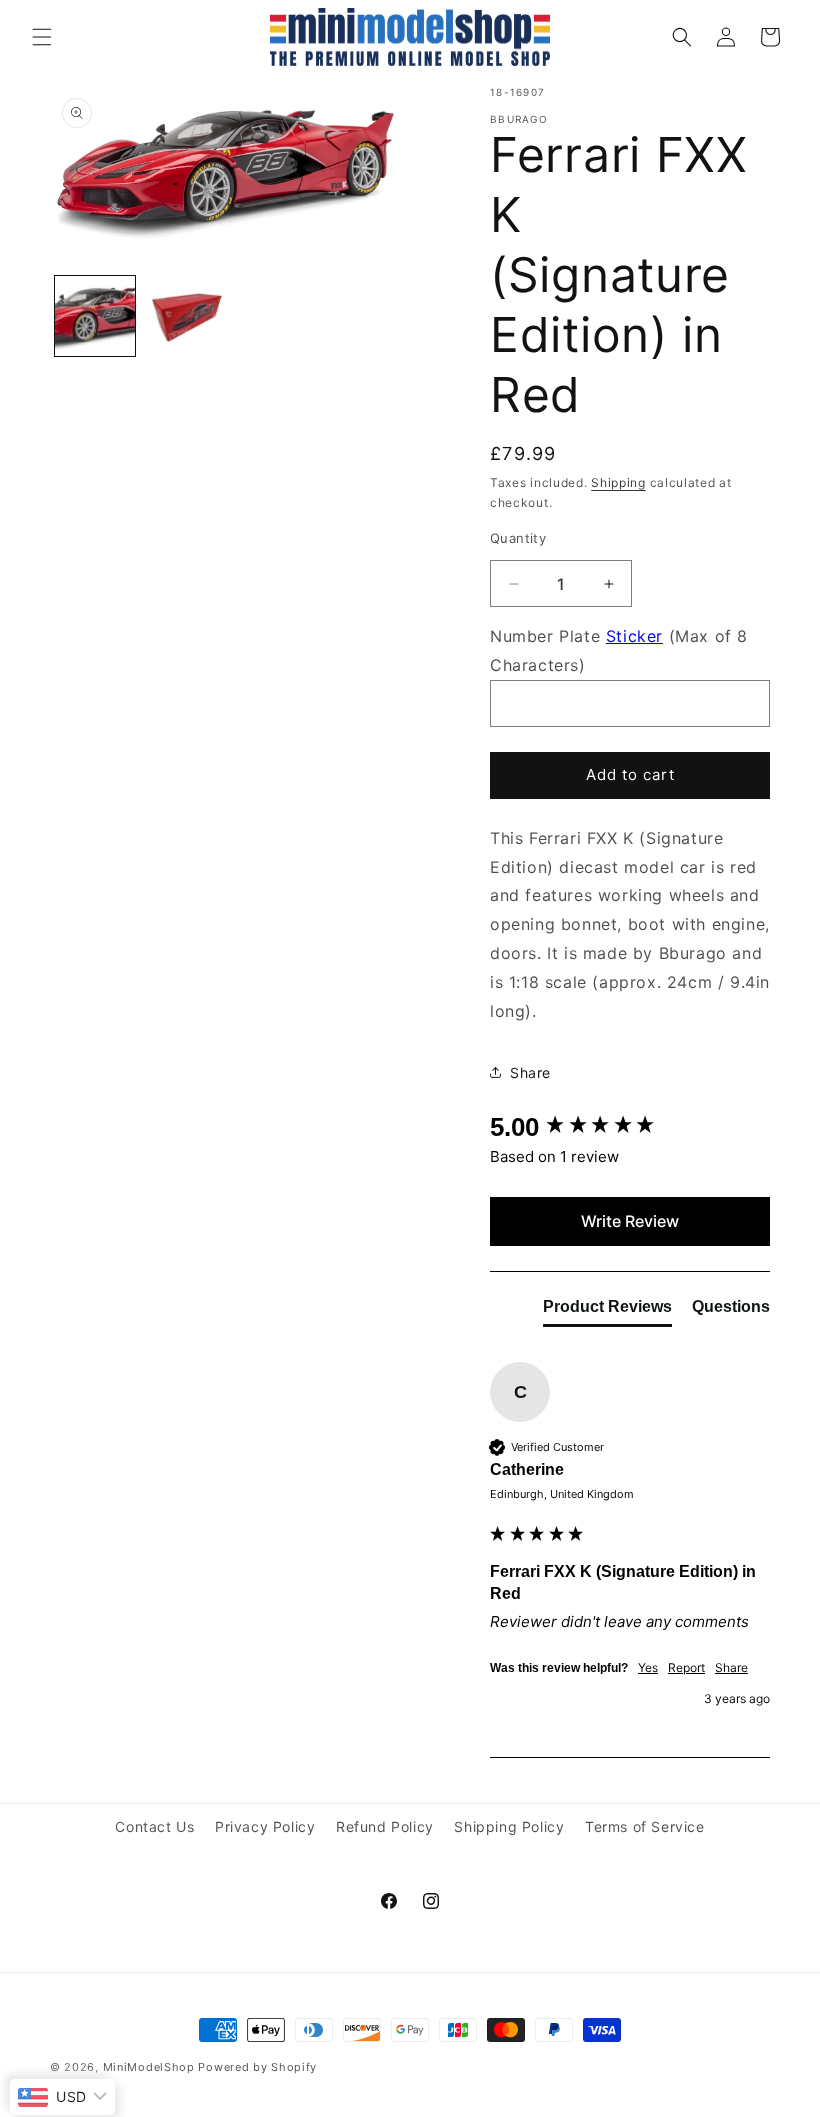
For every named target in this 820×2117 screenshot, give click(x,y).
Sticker (634, 636)
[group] (630, 1127)
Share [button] (530, 1072)
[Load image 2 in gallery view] (185, 316)
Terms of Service (645, 1826)
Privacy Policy (265, 1826)
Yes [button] (648, 1667)
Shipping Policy (509, 1826)
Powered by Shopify (257, 2067)
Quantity (518, 538)
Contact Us (154, 1826)
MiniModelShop (149, 2067)
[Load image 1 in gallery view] (95, 316)
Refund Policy (385, 1826)
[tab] (607, 1311)
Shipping (618, 482)
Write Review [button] (630, 1221)
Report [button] (686, 1667)
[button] (42, 37)
